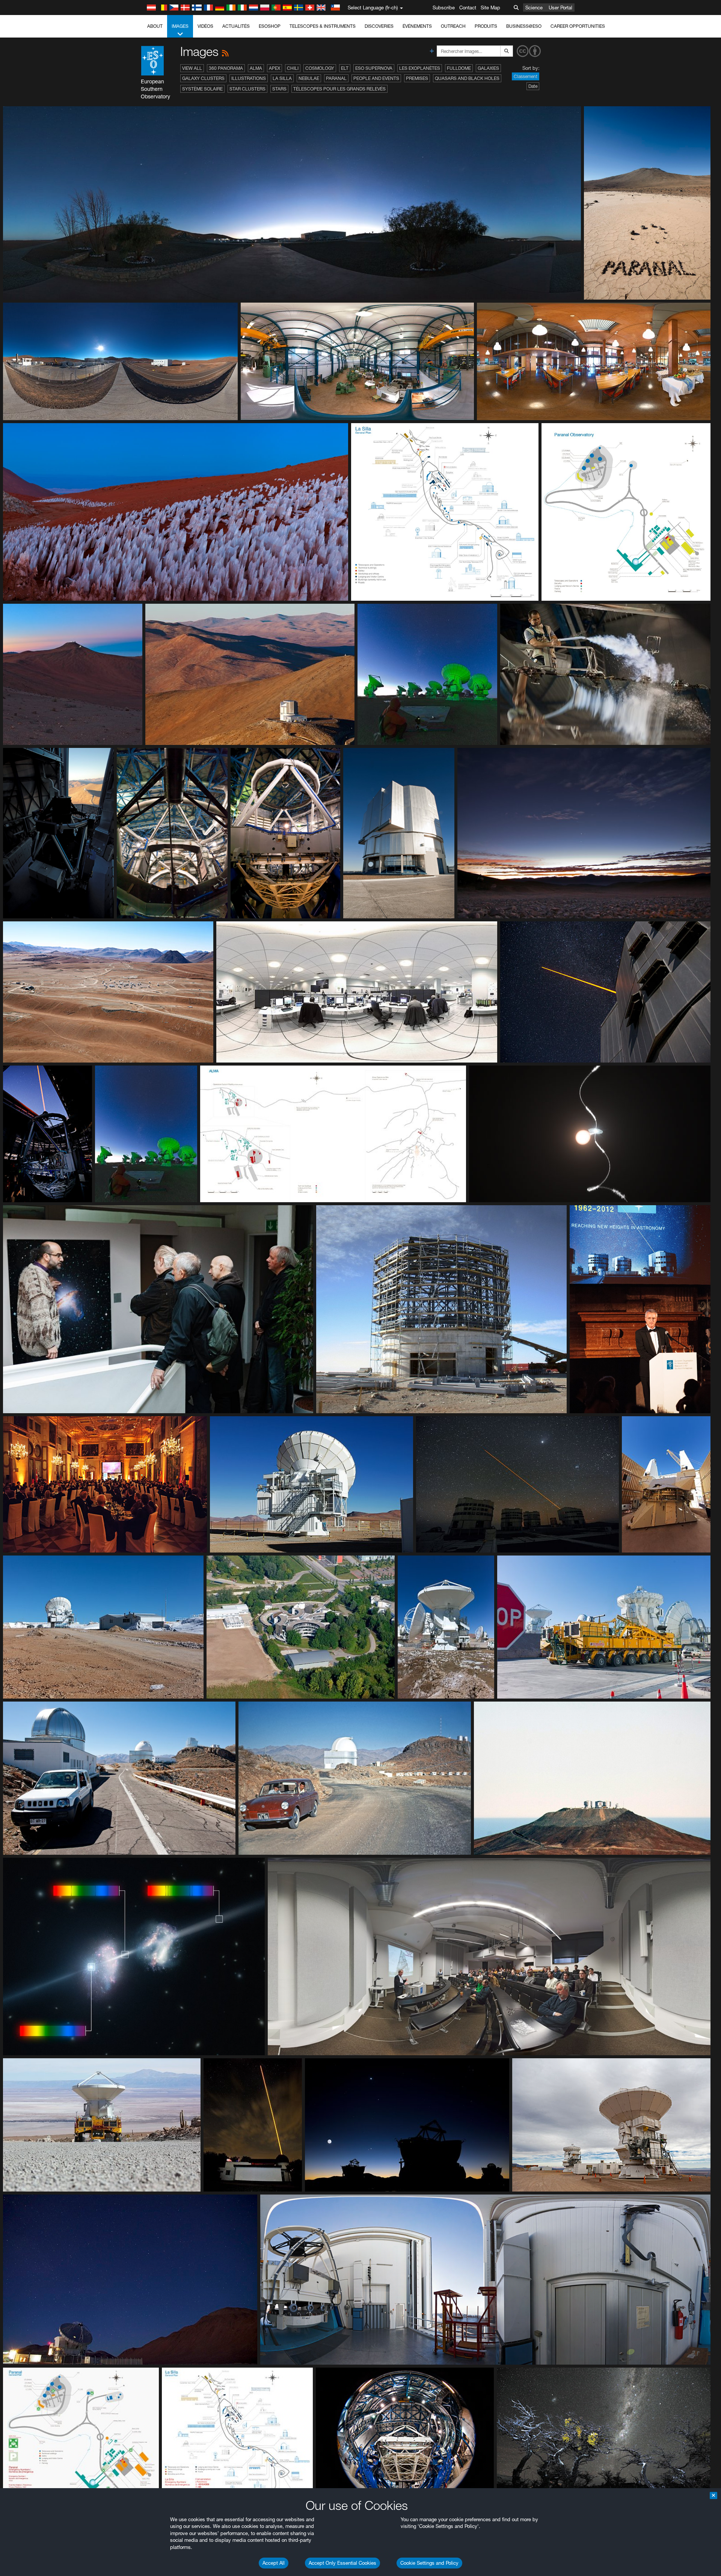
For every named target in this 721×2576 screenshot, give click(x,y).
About (155, 26)
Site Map (490, 8)
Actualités (236, 26)
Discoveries (379, 26)
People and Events (376, 78)
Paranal (336, 78)
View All (192, 68)
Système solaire (202, 89)
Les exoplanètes (420, 68)
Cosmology (320, 68)
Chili (293, 68)
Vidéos (205, 26)
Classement (526, 76)
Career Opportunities (578, 26)
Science (534, 8)
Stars (279, 89)
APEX (275, 68)
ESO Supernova (374, 68)
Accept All (274, 2563)
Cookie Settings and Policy (429, 2563)
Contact (468, 8)
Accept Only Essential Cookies (342, 2563)
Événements (417, 26)
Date (533, 86)
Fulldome (459, 68)
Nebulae (309, 78)
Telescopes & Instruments (323, 26)
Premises (417, 78)
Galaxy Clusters (203, 78)
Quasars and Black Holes (467, 78)
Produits (486, 26)
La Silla (282, 78)
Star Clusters (247, 89)
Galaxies (488, 68)
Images (180, 26)
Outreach (453, 26)
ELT (345, 68)
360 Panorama (226, 68)
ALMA (256, 68)
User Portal (560, 8)
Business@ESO (524, 26)
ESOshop (270, 26)
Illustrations (249, 78)
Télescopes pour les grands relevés (339, 89)
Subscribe (444, 8)
